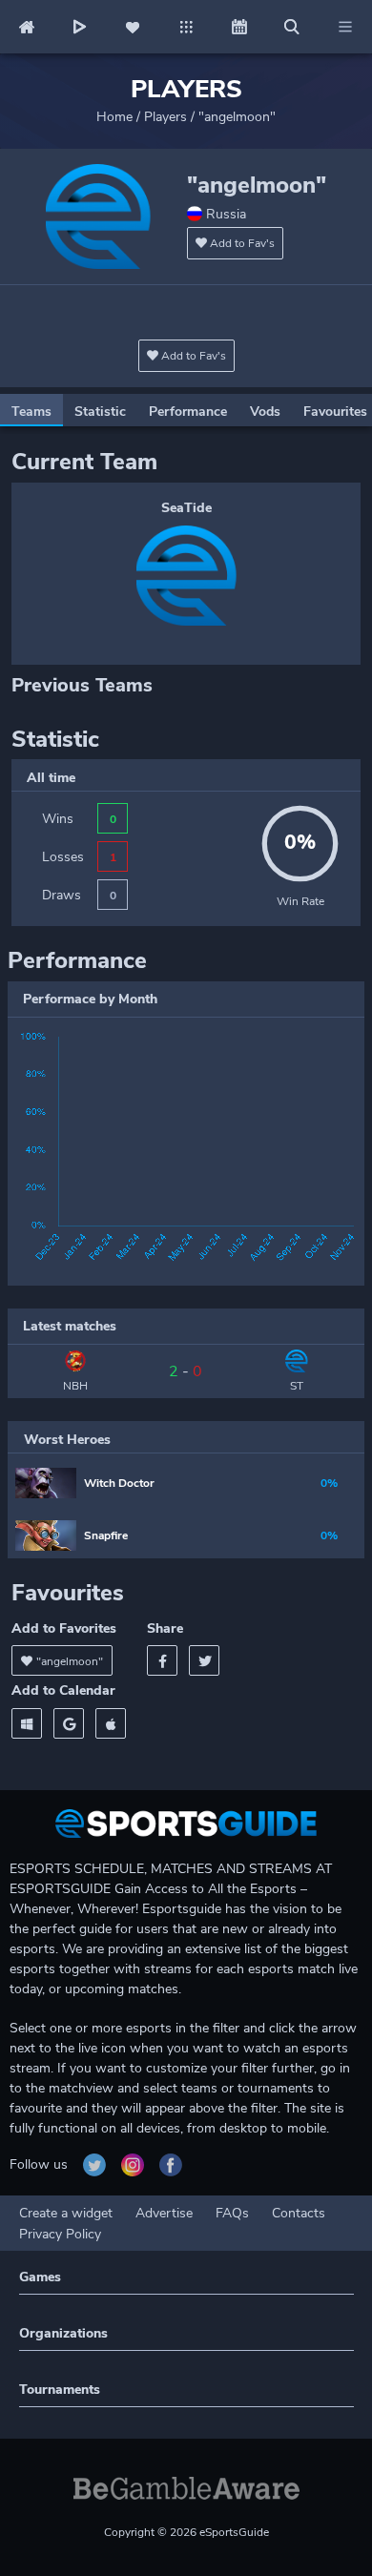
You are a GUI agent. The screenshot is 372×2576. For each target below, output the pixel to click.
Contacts (299, 2213)
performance (188, 412)
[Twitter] (204, 1660)
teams (31, 412)
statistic (100, 412)
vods (265, 412)
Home (114, 117)
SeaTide (186, 508)
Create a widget (66, 2213)
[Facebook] (162, 1660)
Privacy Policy (60, 2234)
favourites (335, 412)
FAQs (232, 2213)
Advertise (164, 2213)
